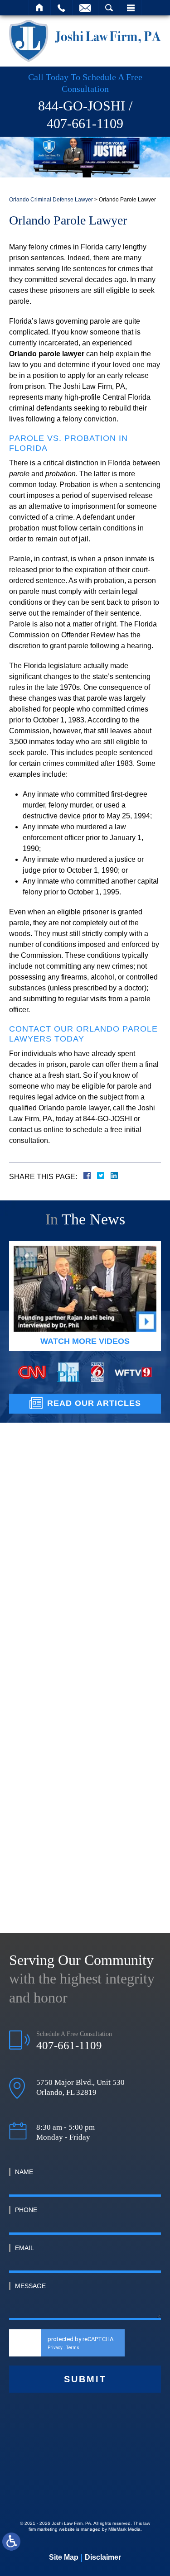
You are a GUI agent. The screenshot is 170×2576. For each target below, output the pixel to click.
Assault (37, 1501)
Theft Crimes (47, 1613)
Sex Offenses (47, 1680)
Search (109, 8)
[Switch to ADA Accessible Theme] (11, 2542)
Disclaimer (103, 2557)
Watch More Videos (85, 1341)
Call (61, 8)
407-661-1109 (85, 123)
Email (24, 2248)
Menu (131, 8)
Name (24, 2172)
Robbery (39, 1658)
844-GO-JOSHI (82, 106)
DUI (32, 1568)
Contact (85, 8)
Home (40, 8)
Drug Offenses (49, 1635)
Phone (26, 2210)
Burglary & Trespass (59, 1546)
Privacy (55, 2348)
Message (30, 2286)
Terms (73, 2348)
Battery (37, 1524)
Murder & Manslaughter (65, 1591)
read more (85, 1848)
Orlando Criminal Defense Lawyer (51, 200)
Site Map (64, 2557)
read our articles (94, 1403)
